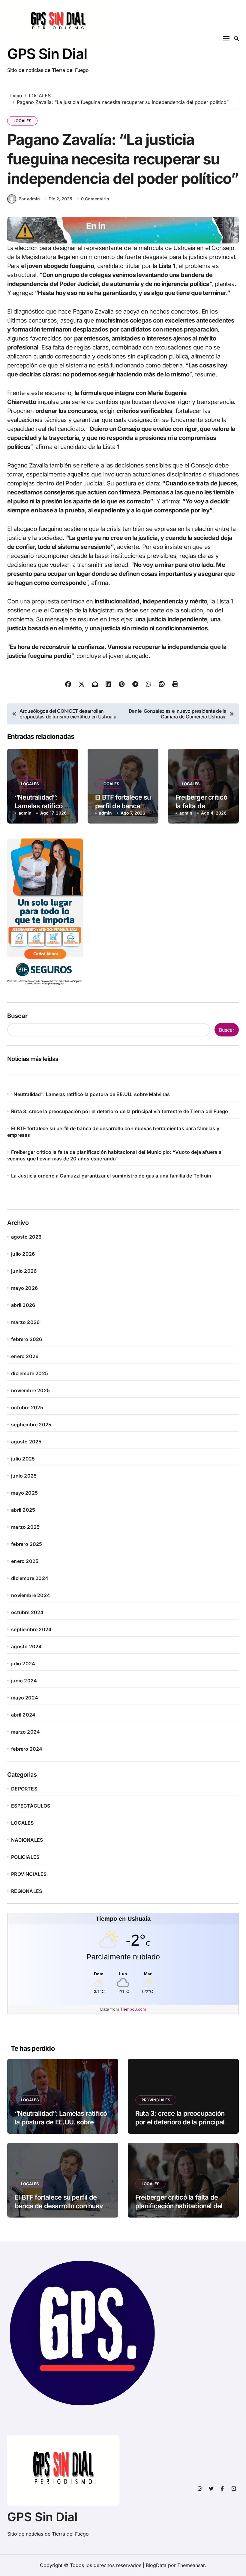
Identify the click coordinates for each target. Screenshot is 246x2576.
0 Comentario (95, 199)
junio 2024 (24, 1681)
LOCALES (22, 121)
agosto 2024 (26, 1646)
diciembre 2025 (30, 1373)
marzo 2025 (25, 1527)
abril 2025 (23, 1510)
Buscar (17, 1016)
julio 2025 (23, 1459)
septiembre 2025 (31, 1425)
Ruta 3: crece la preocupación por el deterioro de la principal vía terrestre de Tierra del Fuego (120, 1111)
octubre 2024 (27, 1612)
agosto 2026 (26, 1237)
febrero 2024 (27, 1749)
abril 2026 (23, 1305)
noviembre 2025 (30, 1390)
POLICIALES (25, 1857)
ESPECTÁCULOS (31, 1806)
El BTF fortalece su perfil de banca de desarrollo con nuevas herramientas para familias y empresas (62, 2210)
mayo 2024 (25, 1698)
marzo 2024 (25, 1732)
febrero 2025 (27, 1544)
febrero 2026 (27, 1339)
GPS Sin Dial (47, 54)
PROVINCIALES (29, 1874)
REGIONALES (27, 1891)
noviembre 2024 (31, 1595)
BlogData (156, 2565)
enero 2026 (25, 1356)
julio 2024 (23, 1664)
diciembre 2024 (30, 1578)
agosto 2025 (26, 1442)
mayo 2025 (24, 1493)
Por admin (29, 199)
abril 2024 (23, 1715)
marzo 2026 (25, 1322)
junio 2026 (24, 1271)
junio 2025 (24, 1476)
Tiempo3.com (133, 2009)
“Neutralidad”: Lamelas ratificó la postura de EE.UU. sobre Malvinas (90, 1094)
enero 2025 (25, 1561)
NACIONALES (27, 1840)
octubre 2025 (27, 1407)
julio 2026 (23, 1254)
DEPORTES (24, 1789)
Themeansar (191, 2565)
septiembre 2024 (31, 1629)
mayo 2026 (24, 1288)
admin (25, 813)
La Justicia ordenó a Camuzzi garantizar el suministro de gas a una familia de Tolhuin (111, 1176)
